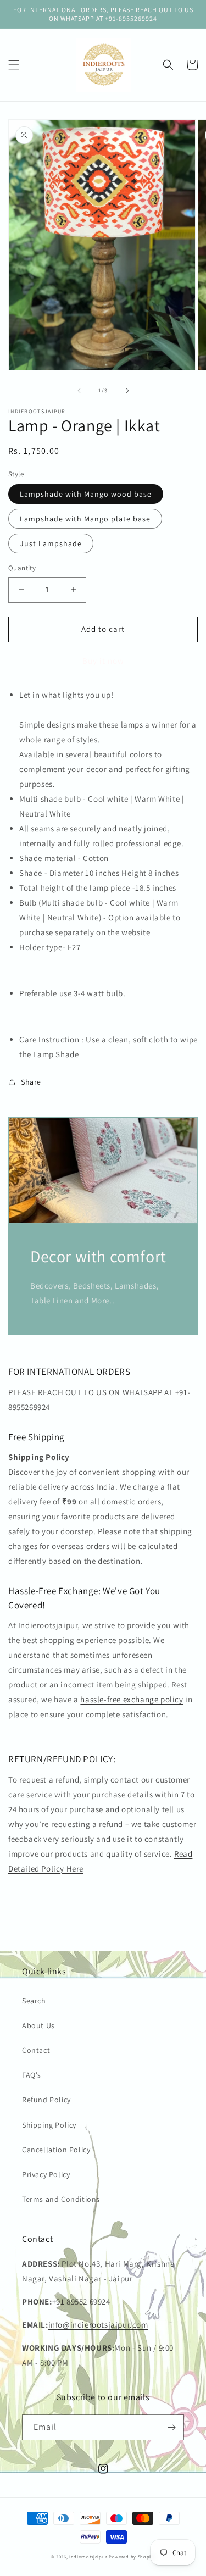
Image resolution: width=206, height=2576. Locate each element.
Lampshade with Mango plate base (85, 519)
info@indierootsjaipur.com (98, 2325)
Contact (36, 2050)
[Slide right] (127, 391)
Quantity (22, 568)
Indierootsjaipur (88, 2556)
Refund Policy (46, 2100)
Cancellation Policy (56, 2150)
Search (34, 2001)
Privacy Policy (46, 2174)
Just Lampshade (51, 543)
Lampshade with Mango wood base (86, 494)
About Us (38, 2025)
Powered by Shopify (132, 2556)
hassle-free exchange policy (132, 1699)
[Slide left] (79, 391)
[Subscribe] (171, 2427)
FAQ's (32, 2075)
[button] (14, 65)
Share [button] (31, 1082)
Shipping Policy (49, 2125)
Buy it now (103, 661)
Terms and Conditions (61, 2199)
